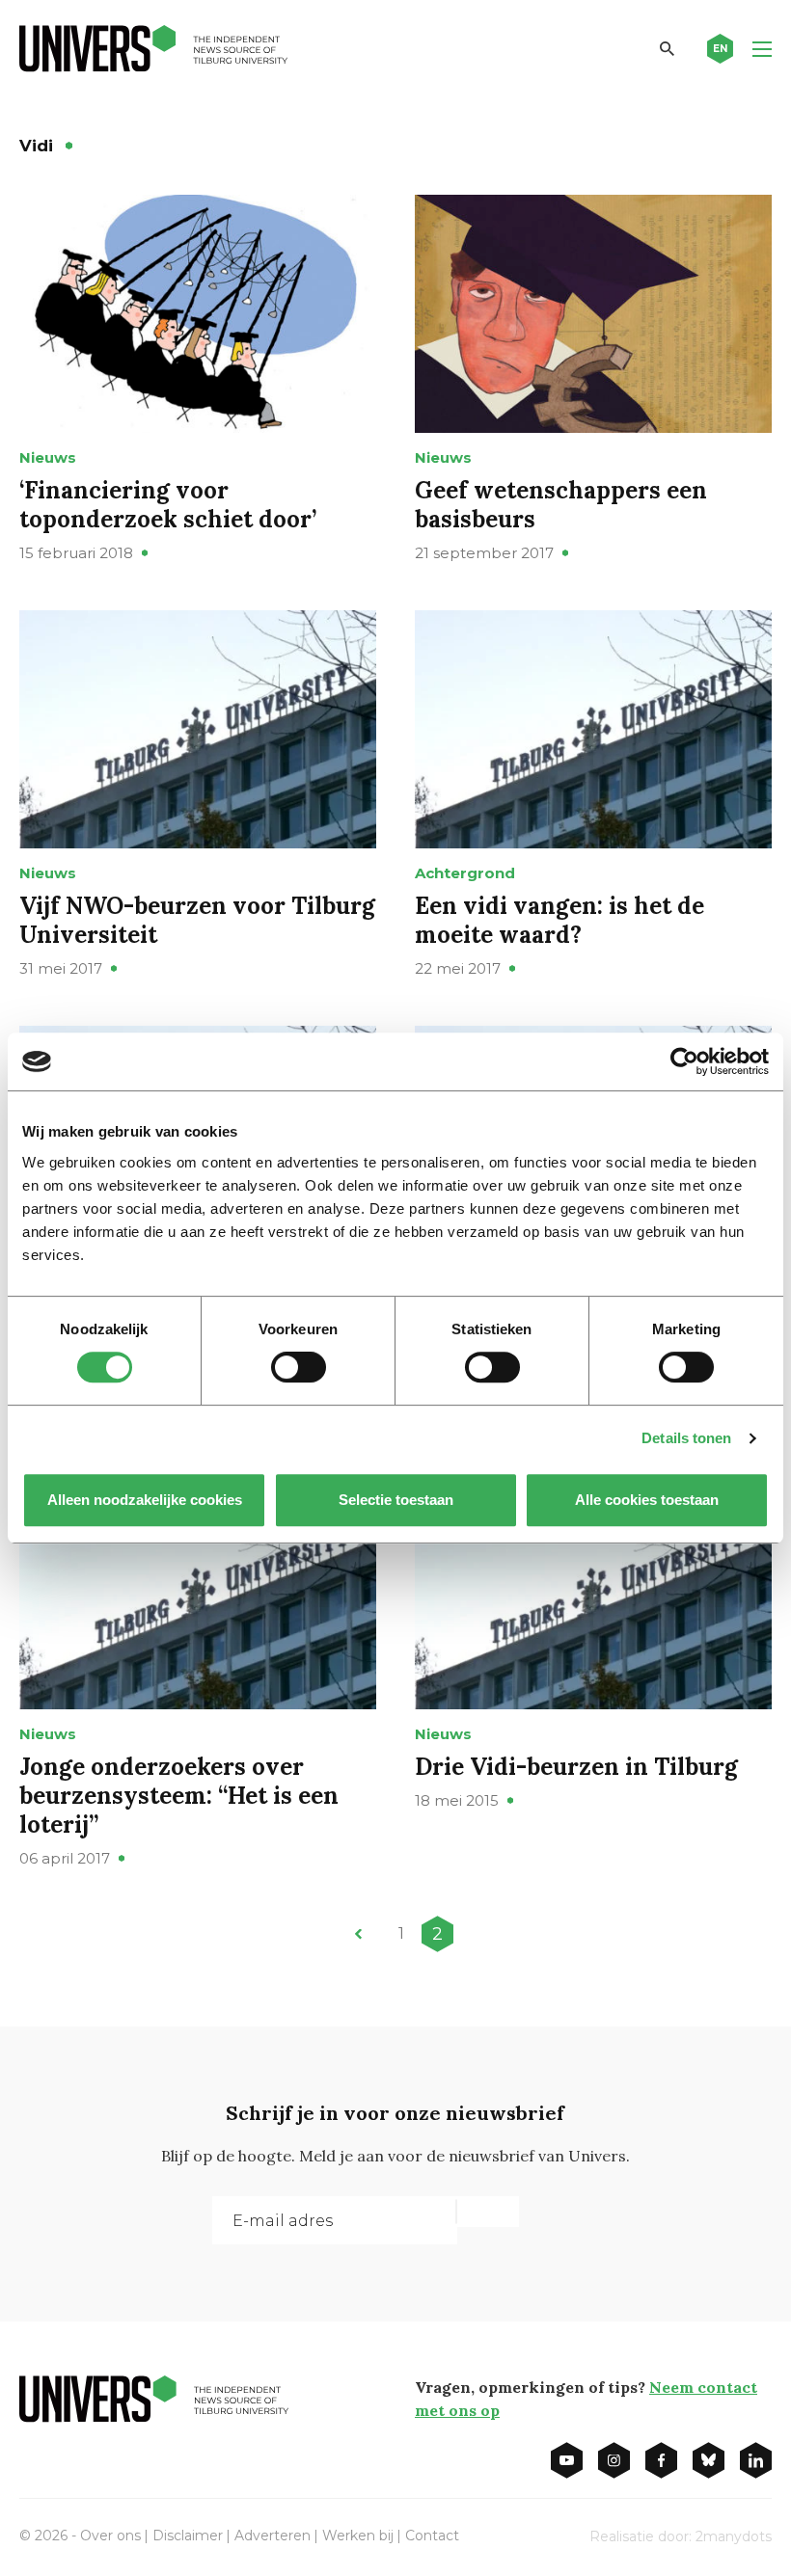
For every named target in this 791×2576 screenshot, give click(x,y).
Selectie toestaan (396, 1500)
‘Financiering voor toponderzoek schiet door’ (168, 505)
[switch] (299, 1367)
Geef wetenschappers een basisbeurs (561, 505)
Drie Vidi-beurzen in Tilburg (576, 1767)
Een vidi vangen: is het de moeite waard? (559, 920)
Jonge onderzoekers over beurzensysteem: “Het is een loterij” (179, 1796)
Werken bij (358, 2536)
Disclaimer (188, 2536)
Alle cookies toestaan (647, 1500)
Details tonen (686, 1438)
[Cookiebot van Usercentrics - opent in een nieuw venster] (684, 1061)
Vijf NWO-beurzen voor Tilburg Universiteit (197, 920)
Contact (432, 2536)
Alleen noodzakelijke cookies (145, 1500)
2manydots (734, 2536)
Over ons (110, 2536)
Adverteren (273, 2536)
